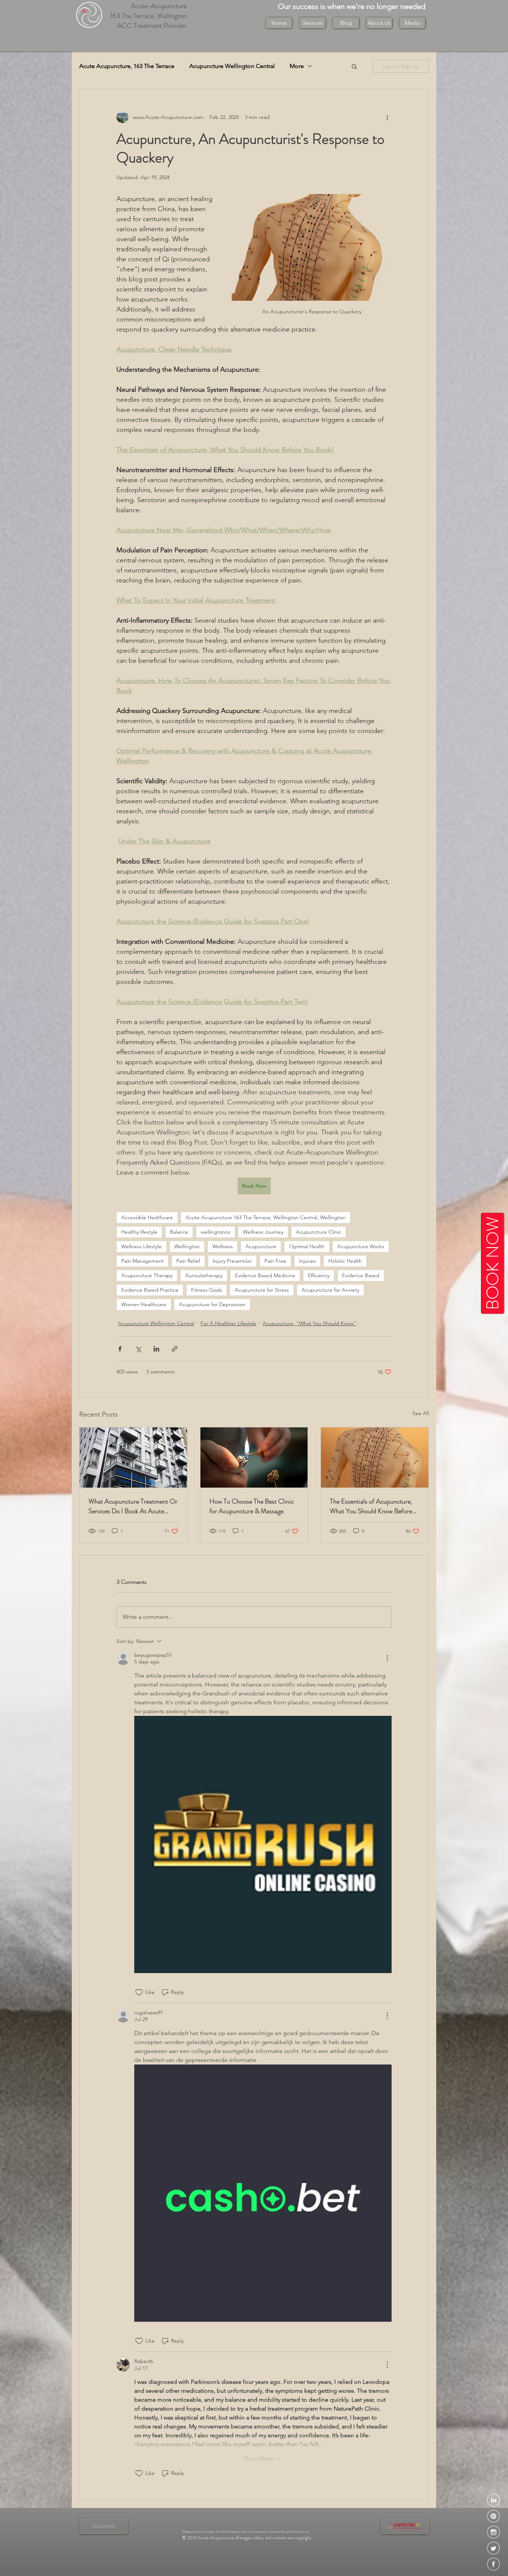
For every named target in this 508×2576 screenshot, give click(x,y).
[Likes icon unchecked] (139, 1992)
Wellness (223, 1246)
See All (421, 1413)
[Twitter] (493, 2548)
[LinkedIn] (493, 2500)
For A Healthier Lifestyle (228, 1323)
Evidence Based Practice (150, 1290)
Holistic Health (345, 1261)
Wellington (187, 1246)
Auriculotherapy (204, 1275)
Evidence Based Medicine (265, 1275)
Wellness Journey (263, 1232)
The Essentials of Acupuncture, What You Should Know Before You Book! (371, 1506)
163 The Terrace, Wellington (148, 16)
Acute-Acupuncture (159, 6)
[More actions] (387, 117)
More (297, 66)
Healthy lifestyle (139, 1232)
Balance (179, 1232)
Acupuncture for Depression (212, 1304)
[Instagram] (493, 2532)
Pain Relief (188, 1261)
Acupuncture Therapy (147, 1275)
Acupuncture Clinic (319, 1232)
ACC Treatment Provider (152, 25)
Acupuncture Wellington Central (232, 66)
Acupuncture (261, 1246)
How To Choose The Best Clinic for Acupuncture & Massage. (252, 1506)
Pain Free (275, 1261)
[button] (379, 23)
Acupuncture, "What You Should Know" (309, 1323)
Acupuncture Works (361, 1246)
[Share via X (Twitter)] (138, 1349)
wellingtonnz (216, 1232)
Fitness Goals (207, 1290)
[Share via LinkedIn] (156, 1349)
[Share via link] (175, 1349)
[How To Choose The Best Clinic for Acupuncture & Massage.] (254, 1458)
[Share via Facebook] (120, 1349)
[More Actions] (387, 1658)
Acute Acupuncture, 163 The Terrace (127, 66)
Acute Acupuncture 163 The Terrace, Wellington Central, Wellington (266, 1217)
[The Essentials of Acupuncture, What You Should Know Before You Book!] (375, 1458)
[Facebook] (493, 2564)
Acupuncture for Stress (262, 1290)
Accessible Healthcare (147, 1217)
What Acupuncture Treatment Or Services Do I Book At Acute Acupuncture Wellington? (133, 1506)
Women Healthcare (144, 1304)
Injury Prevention (232, 1261)
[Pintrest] (493, 2516)
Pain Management (142, 1261)
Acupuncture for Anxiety (330, 1290)
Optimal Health (307, 1246)
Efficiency (319, 1275)
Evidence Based (361, 1275)
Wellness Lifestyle (142, 1246)
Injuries (307, 1261)
